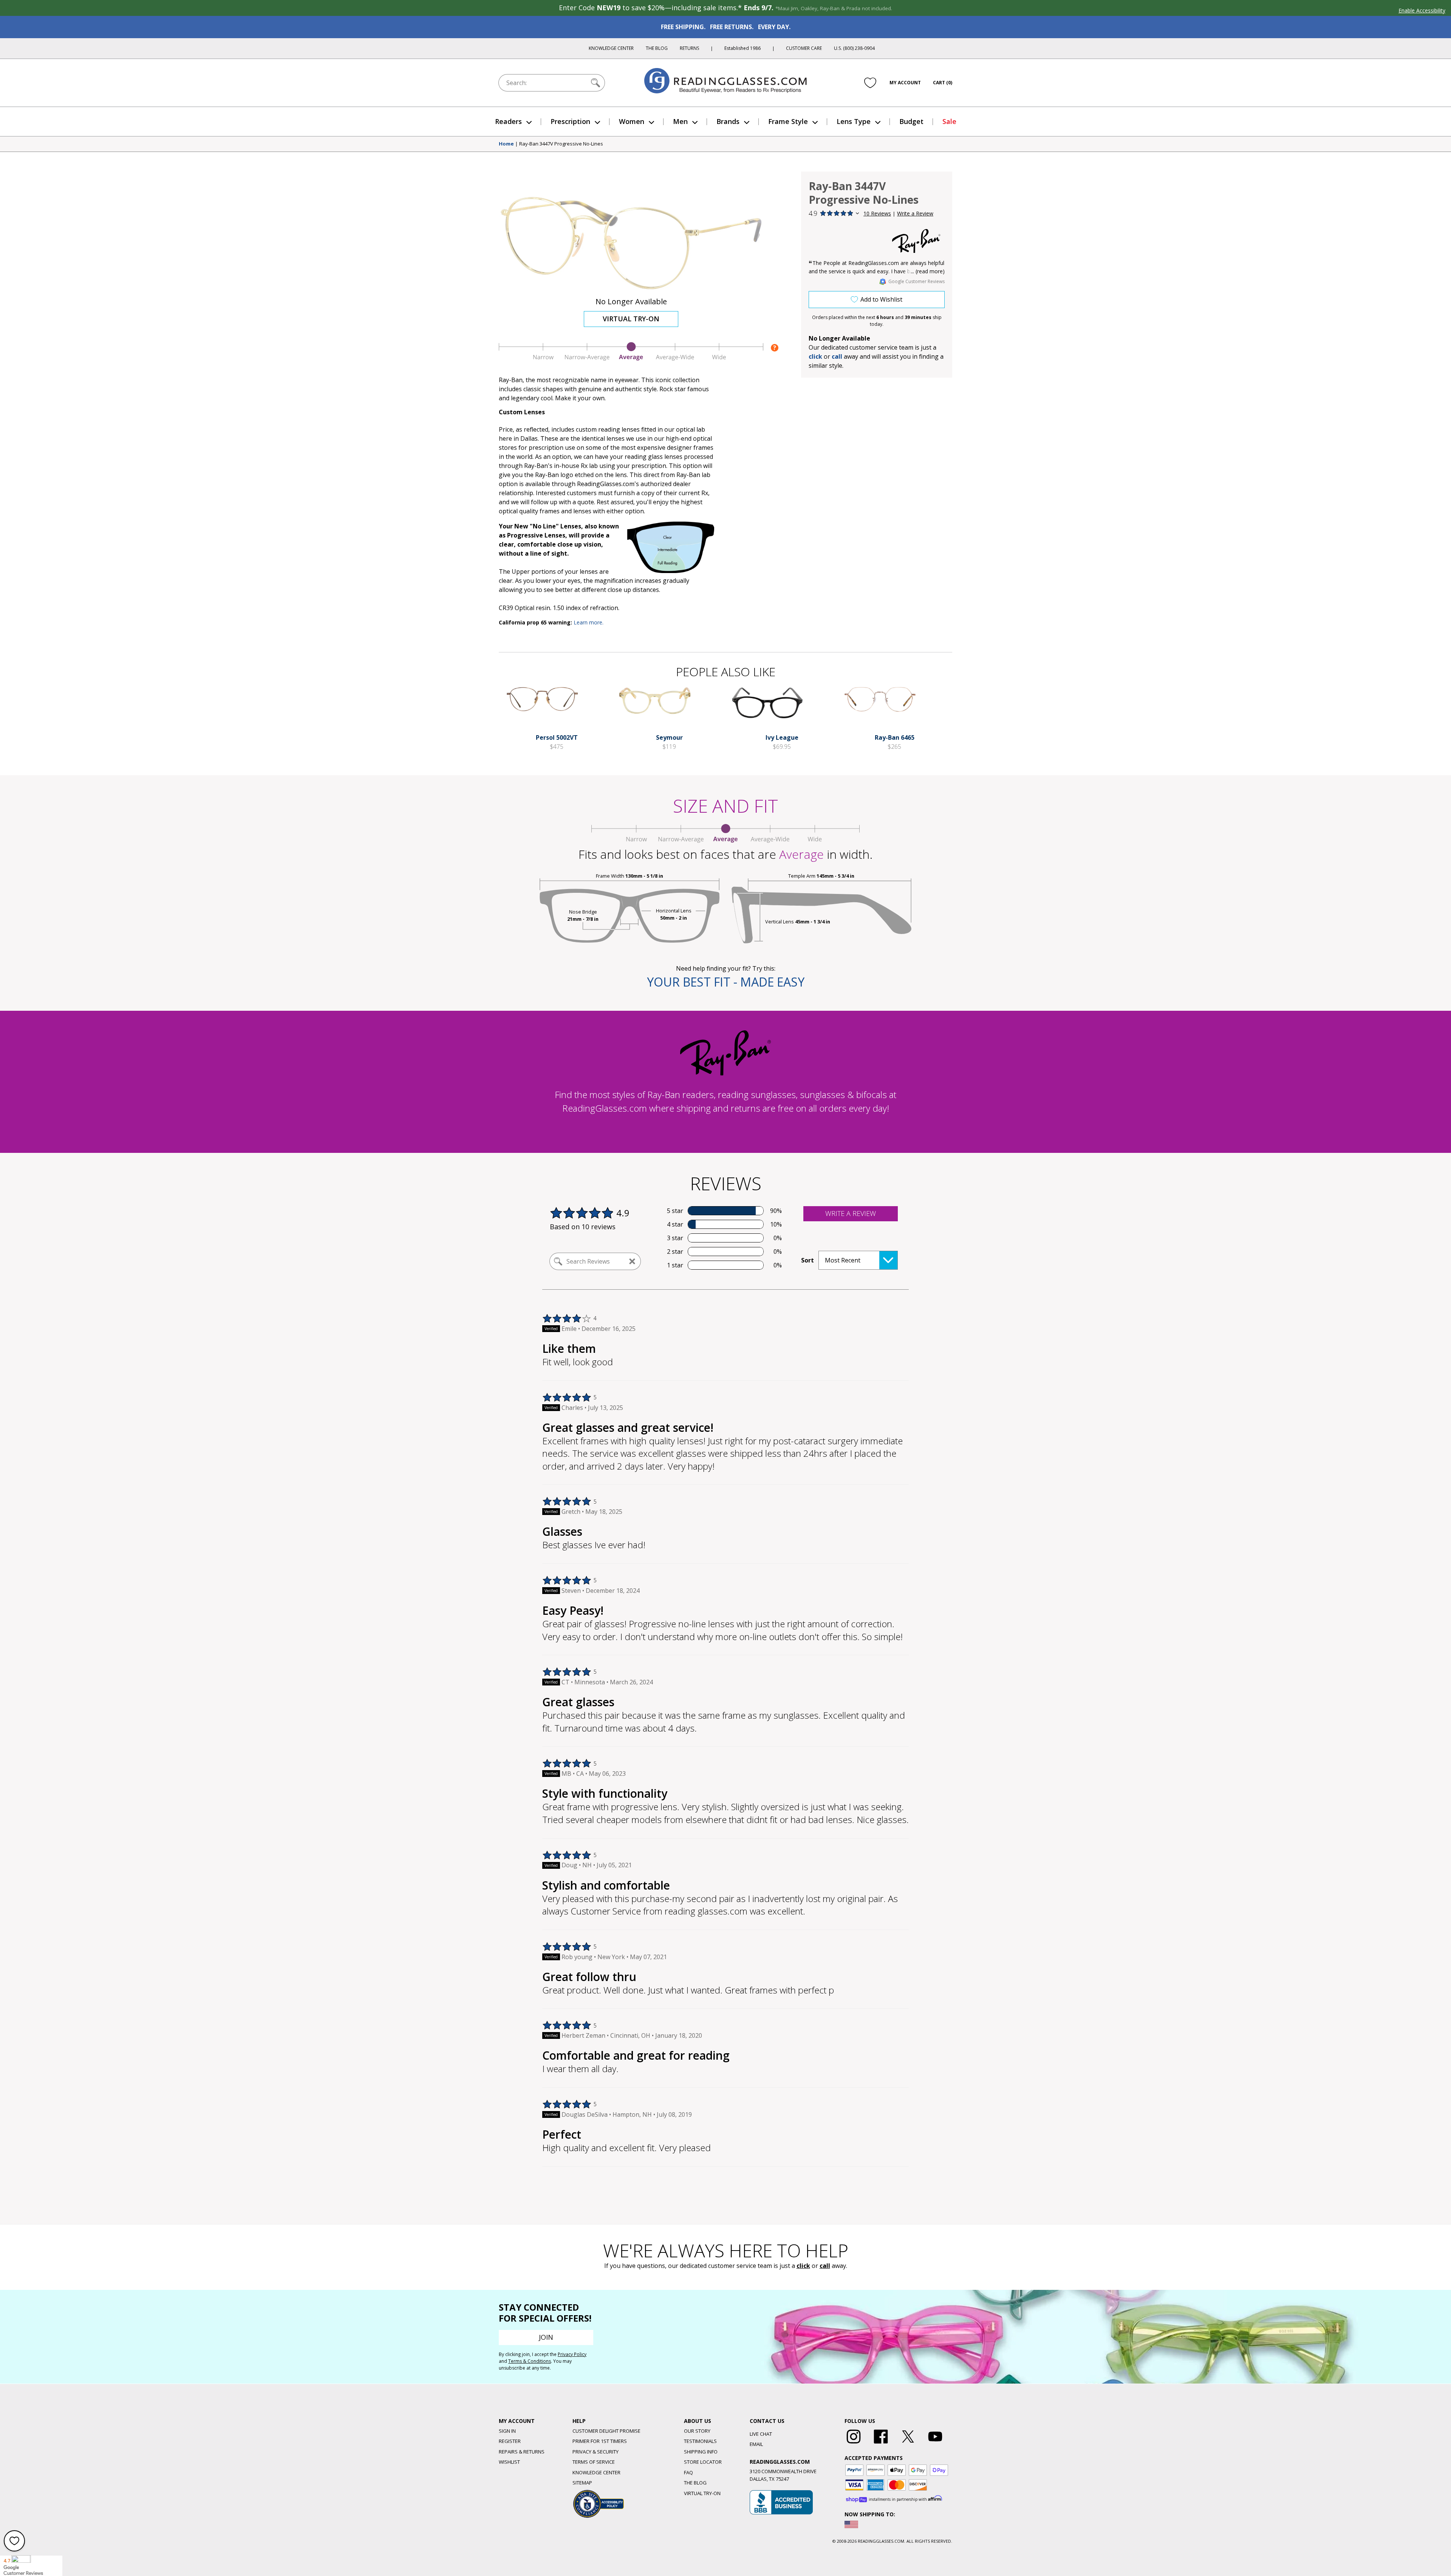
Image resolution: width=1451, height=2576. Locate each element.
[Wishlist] (870, 83)
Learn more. (589, 622)
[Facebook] (881, 2444)
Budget (911, 121)
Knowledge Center (611, 48)
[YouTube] (935, 2444)
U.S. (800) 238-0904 (854, 48)
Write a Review (915, 213)
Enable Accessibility (1422, 10)
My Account (905, 83)
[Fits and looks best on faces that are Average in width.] (631, 359)
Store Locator (703, 2462)
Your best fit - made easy (726, 982)
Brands (728, 121)
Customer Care (804, 48)
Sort (807, 1260)
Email (756, 2444)
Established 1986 (743, 48)
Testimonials (700, 2441)
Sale (949, 121)
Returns (689, 48)
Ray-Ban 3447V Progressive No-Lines (561, 144)
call (837, 356)
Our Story (697, 2431)
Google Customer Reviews (917, 281)
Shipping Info (701, 2452)
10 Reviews (877, 213)
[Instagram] (854, 2444)
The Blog (657, 48)
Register (510, 2441)
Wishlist (509, 2462)
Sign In (507, 2431)
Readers (508, 121)
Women (632, 121)
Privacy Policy (572, 2354)
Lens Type (854, 121)
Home (506, 144)
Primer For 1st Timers (600, 2441)
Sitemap (582, 2483)
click (803, 2266)
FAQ (688, 2472)
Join (546, 2337)
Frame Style (788, 121)
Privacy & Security (596, 2452)
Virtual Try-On (631, 319)
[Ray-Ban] (916, 241)
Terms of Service (594, 2462)
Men (680, 121)
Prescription (570, 121)
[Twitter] (908, 2444)
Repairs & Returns (522, 2452)
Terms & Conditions (530, 2361)
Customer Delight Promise (606, 2431)
